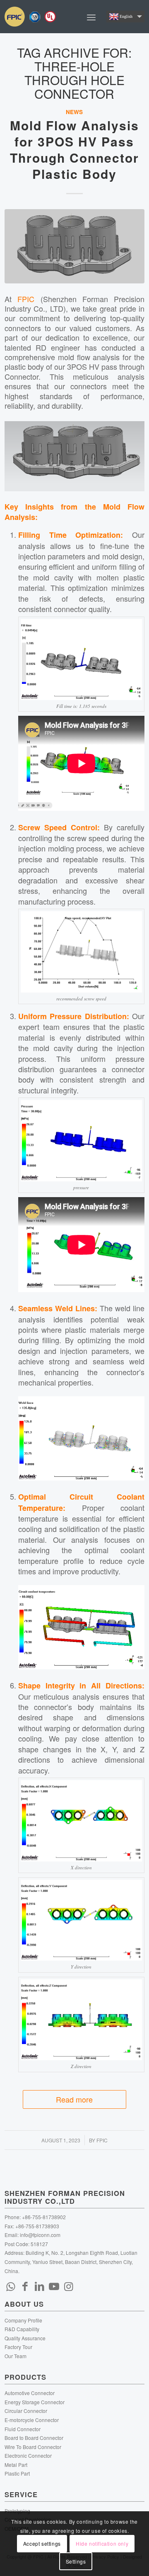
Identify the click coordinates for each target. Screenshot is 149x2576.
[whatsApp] (11, 2286)
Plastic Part (17, 2473)
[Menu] (91, 17)
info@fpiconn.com (40, 2235)
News (74, 112)
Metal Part (16, 2465)
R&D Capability (22, 2329)
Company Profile (23, 2320)
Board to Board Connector (34, 2438)
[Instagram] (69, 2286)
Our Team (16, 2356)
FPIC (26, 299)
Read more (74, 2099)
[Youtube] (54, 2286)
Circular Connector (26, 2411)
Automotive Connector (30, 2393)
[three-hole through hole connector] (74, 246)
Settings (76, 2561)
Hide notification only (102, 2543)
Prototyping (17, 2511)
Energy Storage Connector (35, 2402)
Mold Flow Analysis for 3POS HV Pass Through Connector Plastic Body (74, 149)
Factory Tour (18, 2347)
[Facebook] (25, 2286)
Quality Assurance (25, 2338)
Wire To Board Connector (33, 2447)
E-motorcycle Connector (32, 2420)
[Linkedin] (40, 2286)
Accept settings (42, 2543)
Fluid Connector (23, 2429)
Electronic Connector (28, 2455)
